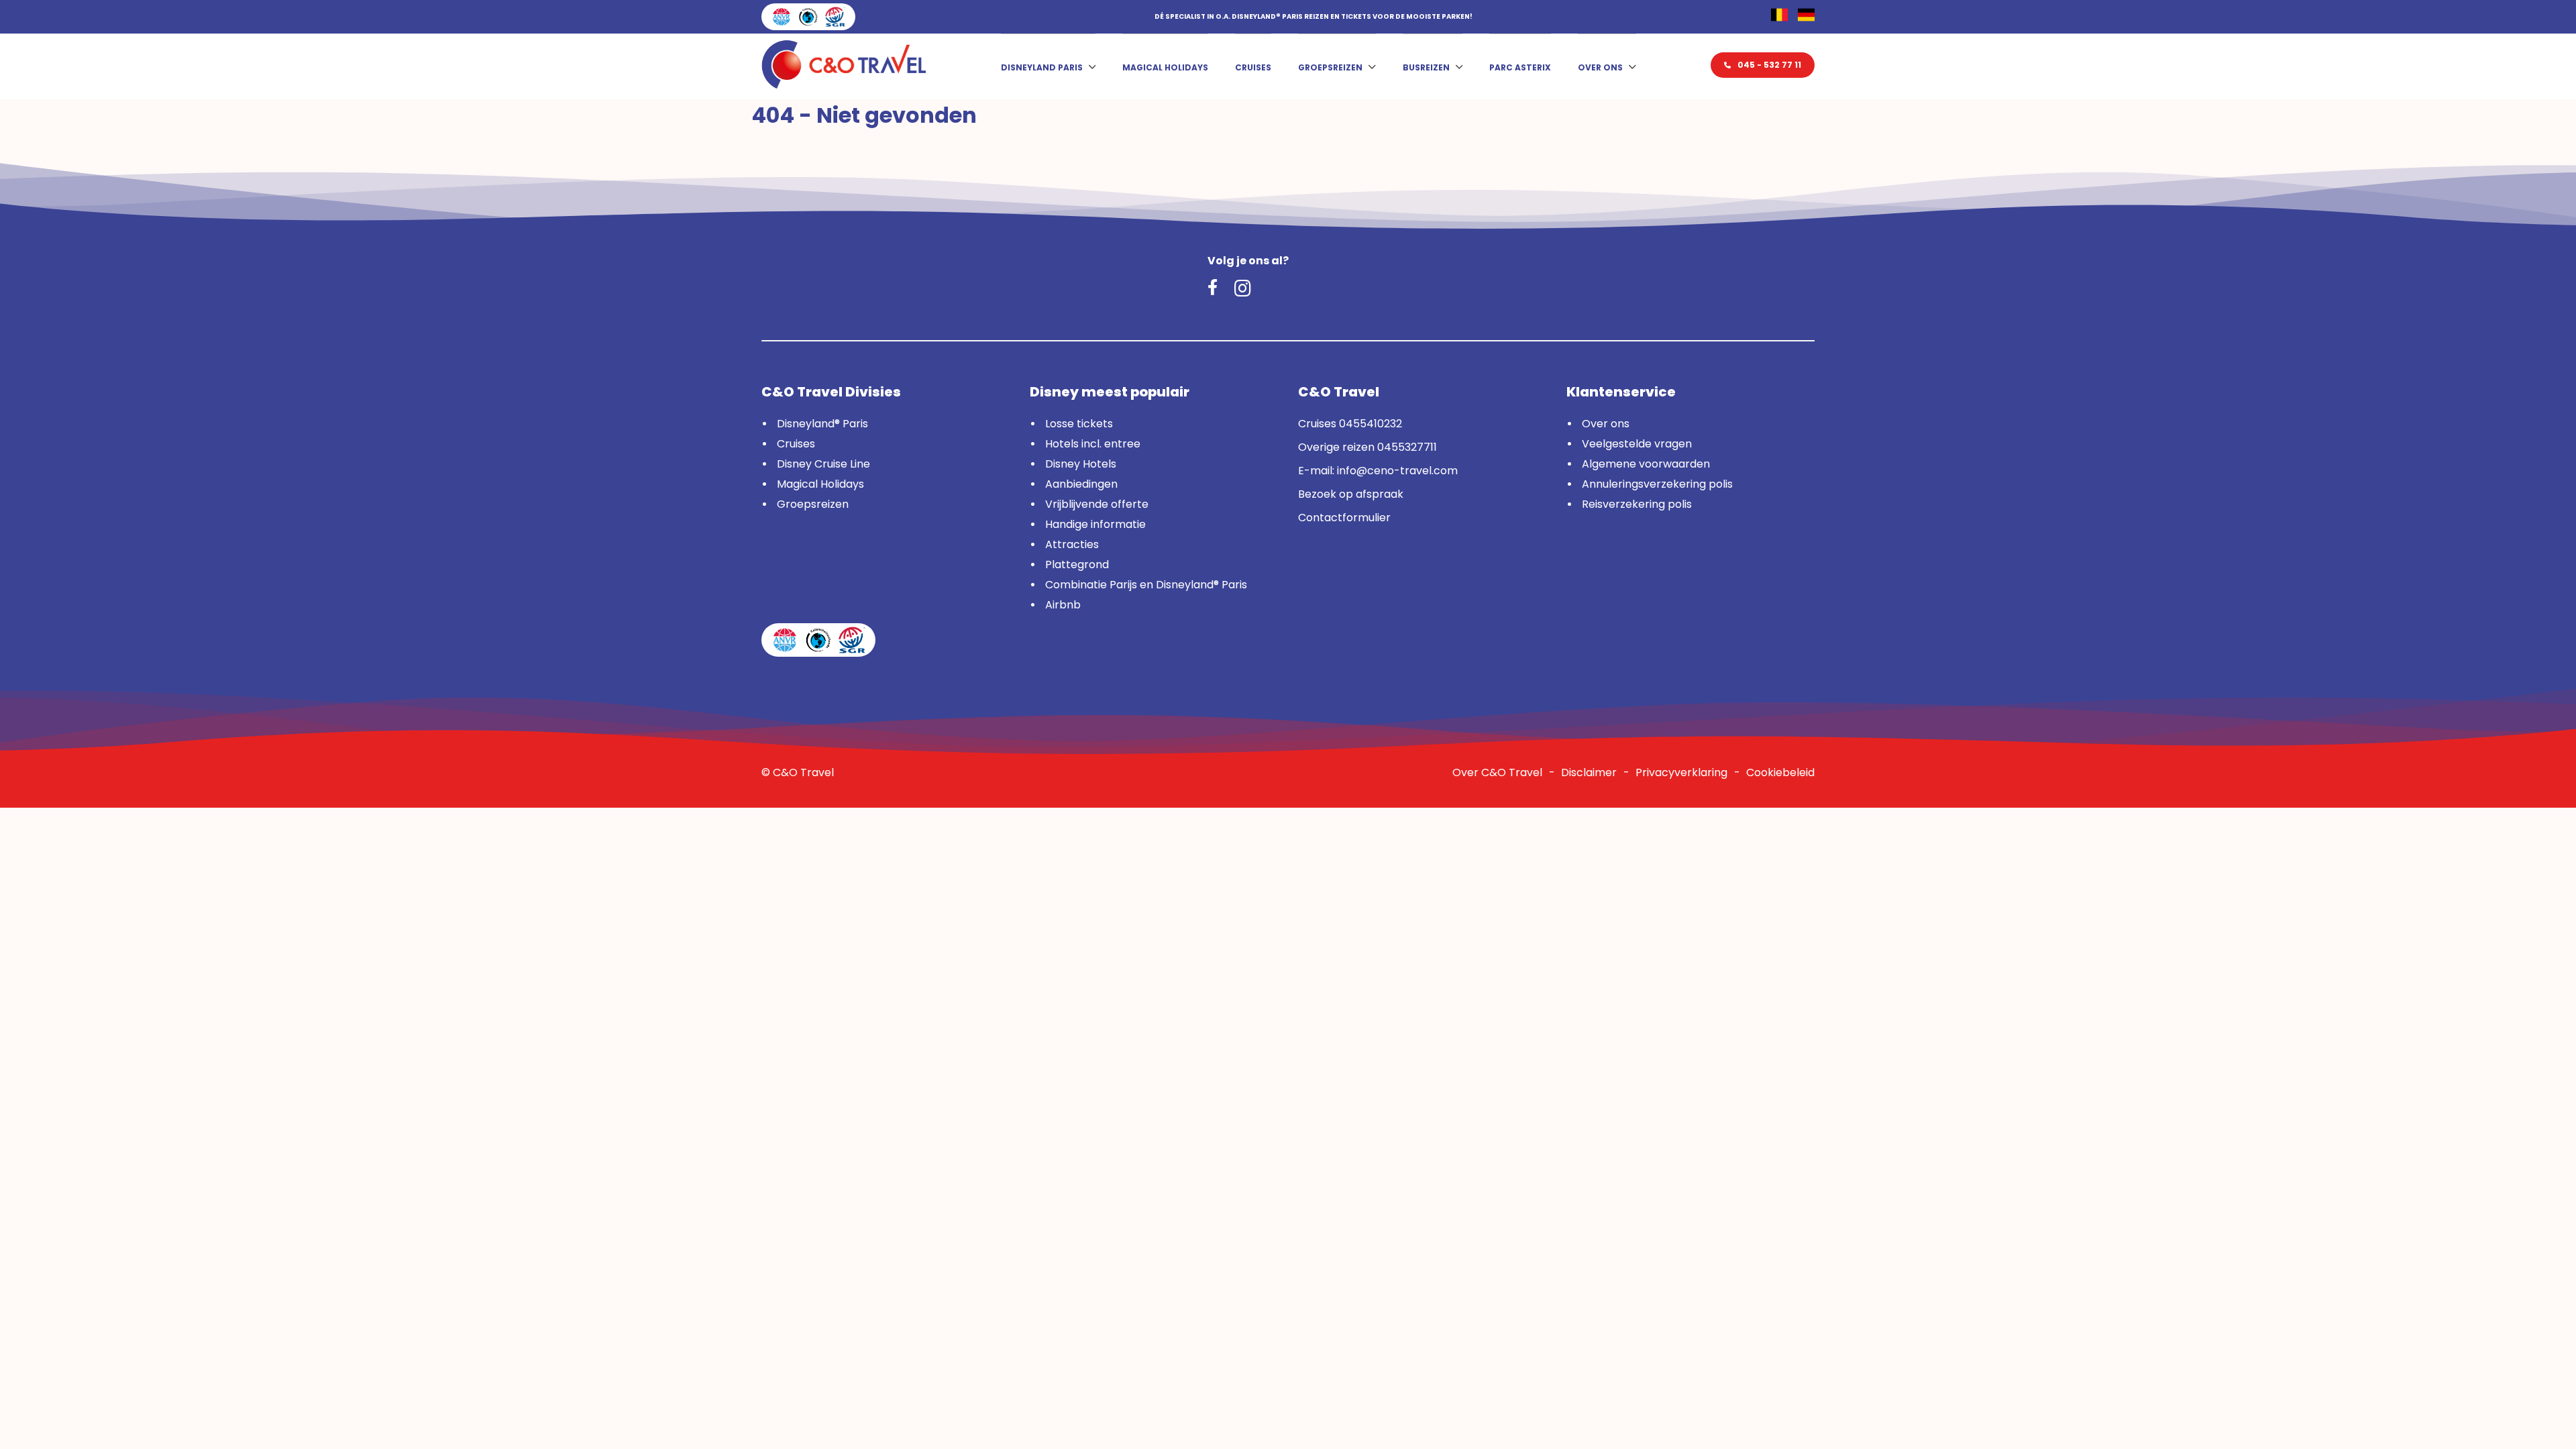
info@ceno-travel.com (1397, 471)
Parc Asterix (1520, 67)
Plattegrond (1077, 565)
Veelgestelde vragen (1637, 444)
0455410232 (1371, 424)
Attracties (1072, 544)
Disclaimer (1589, 772)
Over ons (1600, 67)
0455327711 (1407, 447)
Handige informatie (1095, 524)
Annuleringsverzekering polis (1657, 484)
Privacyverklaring (1681, 772)
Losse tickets (1079, 424)
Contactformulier (1344, 518)
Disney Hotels (1081, 464)
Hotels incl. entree (1093, 444)
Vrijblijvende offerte (1097, 504)
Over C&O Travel (1497, 772)
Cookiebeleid (1780, 772)
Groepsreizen (1330, 67)
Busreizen (1426, 67)
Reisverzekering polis (1637, 504)
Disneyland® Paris (822, 424)
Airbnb (1063, 605)
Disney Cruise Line (823, 464)
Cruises (1253, 67)
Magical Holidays (1165, 67)
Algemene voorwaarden (1646, 464)
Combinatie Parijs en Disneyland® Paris (1146, 585)
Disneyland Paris (1042, 67)
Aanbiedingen (1081, 484)
